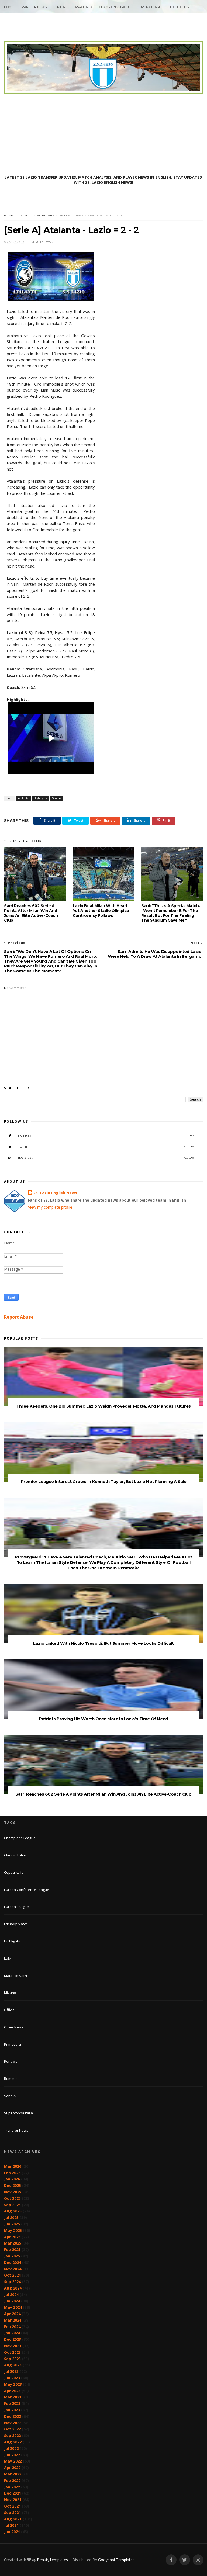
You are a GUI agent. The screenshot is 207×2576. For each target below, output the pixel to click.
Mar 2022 (13, 2474)
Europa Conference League (27, 1890)
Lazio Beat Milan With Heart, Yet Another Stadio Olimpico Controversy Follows (101, 911)
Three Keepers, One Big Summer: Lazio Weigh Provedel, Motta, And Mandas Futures (103, 1406)
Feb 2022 (12, 2480)
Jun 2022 (12, 2455)
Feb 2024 (12, 2327)
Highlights (179, 7)
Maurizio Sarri (15, 1976)
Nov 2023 (13, 2346)
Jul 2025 (11, 2217)
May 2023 (13, 2384)
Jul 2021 (11, 2525)
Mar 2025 (13, 2243)
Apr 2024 (12, 2314)
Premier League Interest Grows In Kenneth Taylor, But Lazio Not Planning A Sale (104, 1481)
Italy (7, 1958)
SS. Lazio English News (55, 1193)
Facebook (106, 1136)
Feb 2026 (12, 2173)
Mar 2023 (13, 2397)
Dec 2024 (13, 2262)
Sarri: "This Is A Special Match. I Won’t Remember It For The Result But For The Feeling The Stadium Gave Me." (170, 913)
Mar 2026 (13, 2166)
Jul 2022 (11, 2448)
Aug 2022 (13, 2442)
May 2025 (13, 2230)
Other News (14, 2027)
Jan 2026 (12, 2179)
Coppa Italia (82, 7)
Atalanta (25, 215)
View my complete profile (50, 1207)
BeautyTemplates (52, 2560)
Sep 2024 (12, 2282)
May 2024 (13, 2307)
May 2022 (13, 2461)
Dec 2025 (13, 2185)
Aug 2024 (13, 2288)
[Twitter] (185, 2560)
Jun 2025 (12, 2224)
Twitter (106, 1147)
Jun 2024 (12, 2301)
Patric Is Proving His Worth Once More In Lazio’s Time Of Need (103, 1719)
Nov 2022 (13, 2423)
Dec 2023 (13, 2339)
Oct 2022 (12, 2429)
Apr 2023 (12, 2391)
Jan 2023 (12, 2410)
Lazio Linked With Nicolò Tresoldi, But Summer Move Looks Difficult (103, 1643)
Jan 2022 (12, 2487)
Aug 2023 (13, 2365)
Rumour (11, 2079)
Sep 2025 (12, 2205)
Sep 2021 (12, 2513)
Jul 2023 (11, 2371)
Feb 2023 (12, 2403)
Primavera (13, 2044)
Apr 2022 (12, 2468)
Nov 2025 (13, 2192)
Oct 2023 (12, 2352)
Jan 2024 (12, 2333)
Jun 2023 (12, 2378)
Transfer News (33, 7)
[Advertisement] (103, 134)
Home (9, 7)
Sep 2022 (12, 2435)
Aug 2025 (13, 2211)
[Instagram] (198, 2560)
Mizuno (10, 1993)
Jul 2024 (11, 2295)
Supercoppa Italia (18, 2113)
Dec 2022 (13, 2416)
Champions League (115, 7)
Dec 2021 (13, 2493)
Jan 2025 (12, 2256)
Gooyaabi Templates (116, 2560)
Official (10, 2010)
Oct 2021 (12, 2506)
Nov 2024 (13, 2269)
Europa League (150, 7)
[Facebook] (171, 2560)
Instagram (106, 1158)
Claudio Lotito (15, 1855)
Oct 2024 (12, 2275)
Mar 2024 (13, 2320)
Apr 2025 (12, 2237)
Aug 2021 (13, 2519)
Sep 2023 (12, 2359)
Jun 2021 (12, 2532)
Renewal (11, 2061)
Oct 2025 (12, 2198)
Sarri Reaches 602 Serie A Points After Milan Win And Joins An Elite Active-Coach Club (31, 913)
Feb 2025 (12, 2250)
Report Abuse (19, 1317)
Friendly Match (16, 1924)
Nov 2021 (13, 2500)
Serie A (59, 7)
